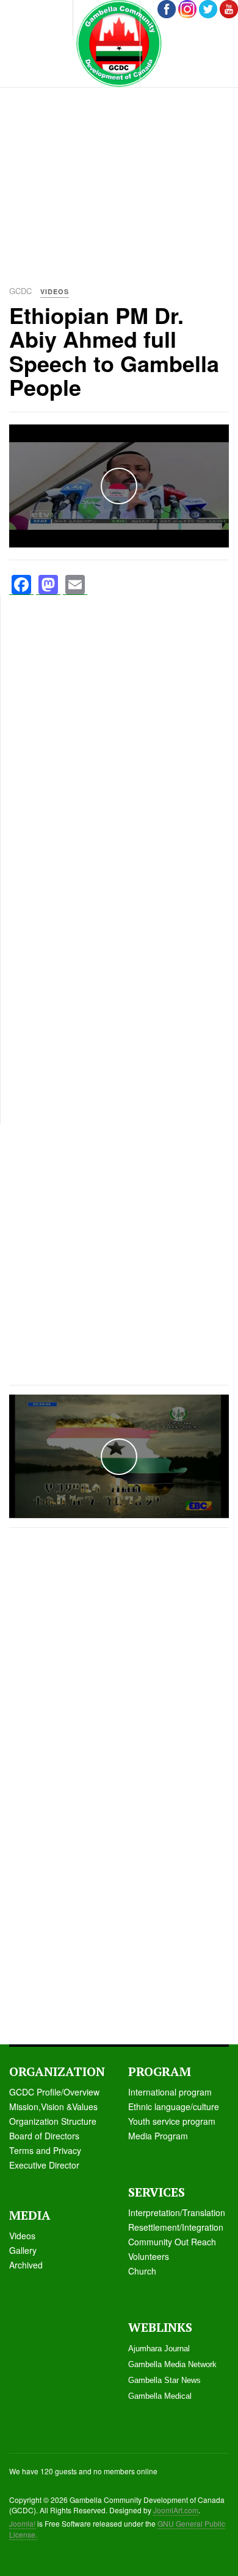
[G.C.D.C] (119, 44)
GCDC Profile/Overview (54, 2092)
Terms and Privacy (45, 2150)
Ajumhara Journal (159, 2349)
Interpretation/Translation (177, 2212)
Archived (26, 2265)
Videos (22, 2236)
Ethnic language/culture (174, 2106)
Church (142, 2271)
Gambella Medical (160, 2396)
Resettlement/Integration (176, 2227)
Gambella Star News (164, 2380)
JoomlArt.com (176, 2510)
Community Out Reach (172, 2242)
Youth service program (172, 2121)
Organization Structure (53, 2121)
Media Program (158, 2136)
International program (170, 2092)
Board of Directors (44, 2136)
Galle (19, 2250)
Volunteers (149, 2256)
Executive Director (44, 2165)
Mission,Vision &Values (53, 2106)
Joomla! (22, 2523)
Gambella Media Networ (170, 2364)
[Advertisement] (119, 155)
